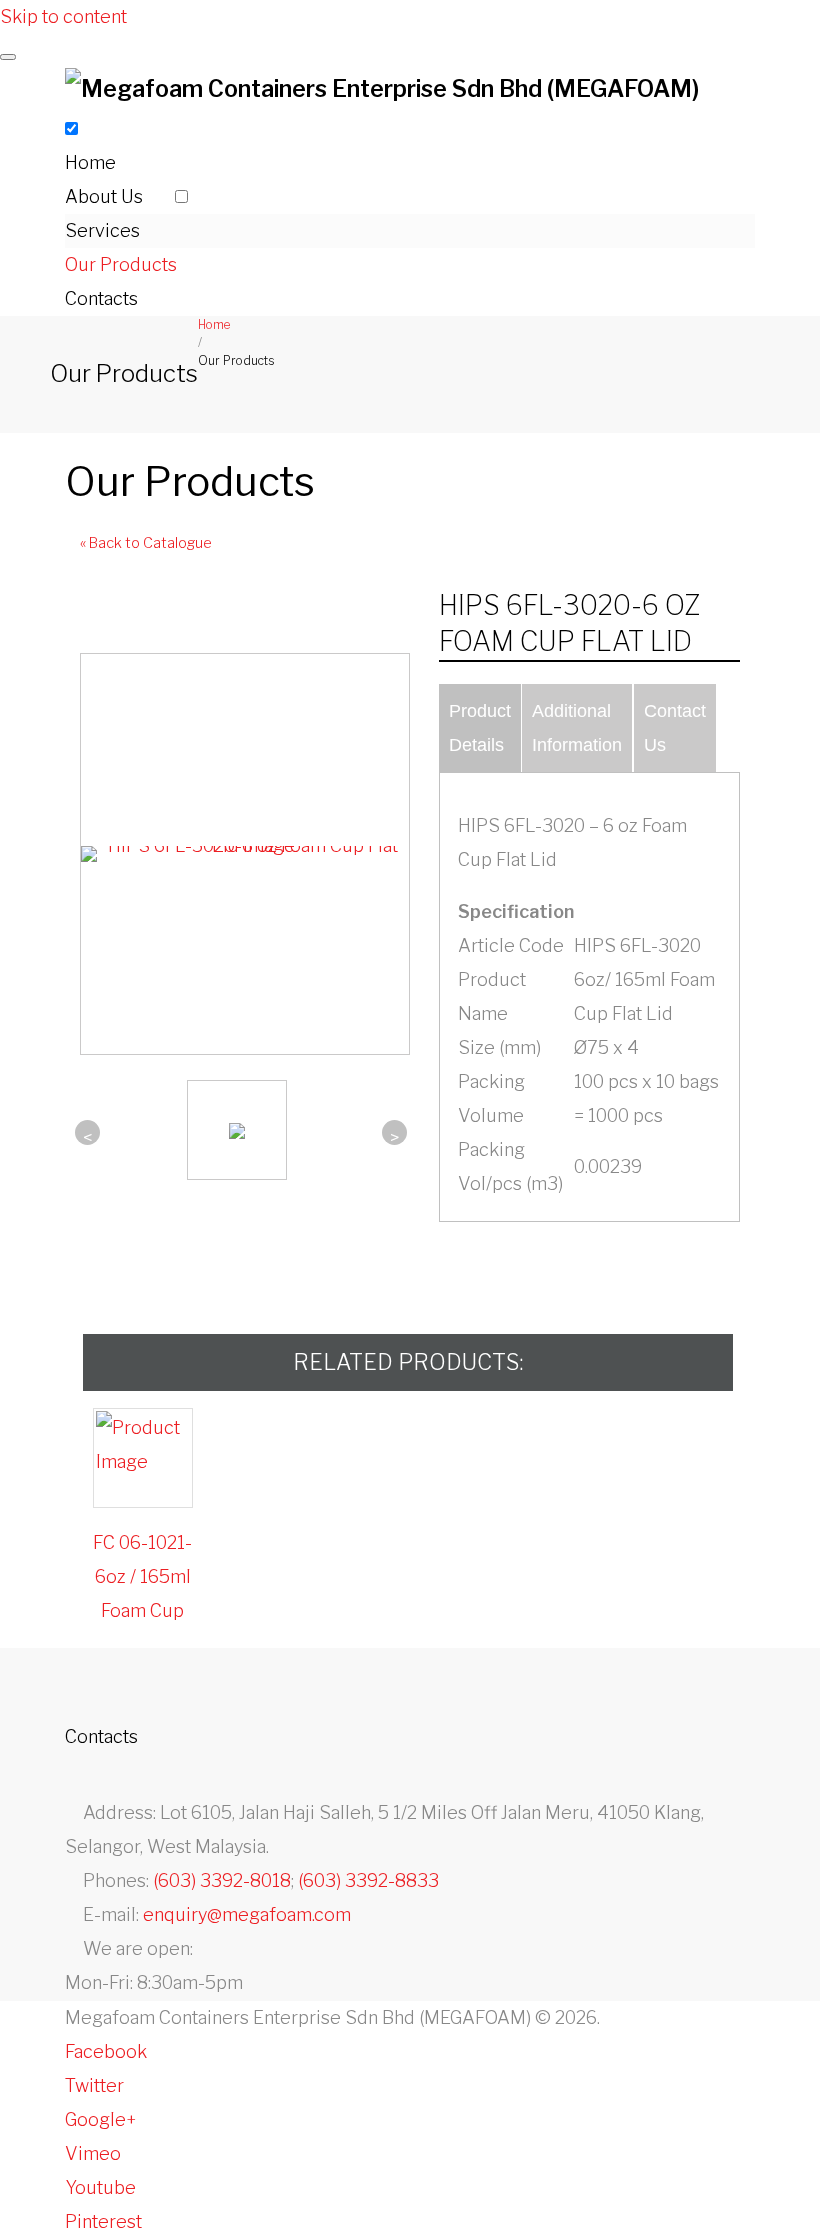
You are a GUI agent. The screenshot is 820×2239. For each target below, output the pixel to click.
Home (90, 162)
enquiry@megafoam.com (247, 1914)
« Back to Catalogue (146, 543)
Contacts (101, 298)
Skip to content (63, 16)
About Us (104, 196)
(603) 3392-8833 (368, 1880)
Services (102, 230)
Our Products (121, 264)
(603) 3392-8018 (222, 1880)
